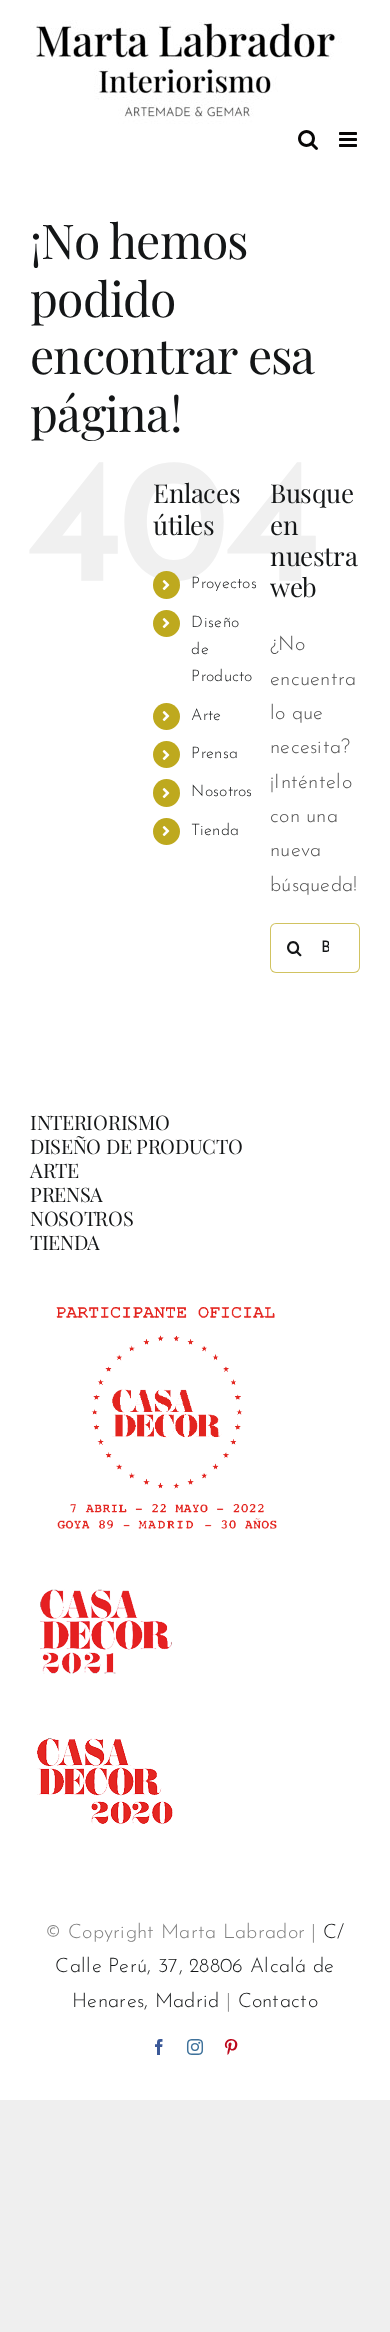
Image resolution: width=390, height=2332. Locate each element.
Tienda (215, 831)
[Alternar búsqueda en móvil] (308, 139)
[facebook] (159, 2047)
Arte (206, 716)
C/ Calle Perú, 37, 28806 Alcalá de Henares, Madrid (199, 1967)
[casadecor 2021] (105, 1567)
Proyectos (224, 584)
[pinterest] (231, 2047)
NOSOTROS (82, 1217)
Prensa (214, 754)
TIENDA (65, 1241)
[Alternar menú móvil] (349, 139)
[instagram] (195, 2047)
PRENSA (66, 1193)
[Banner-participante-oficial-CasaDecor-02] (165, 1297)
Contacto (278, 2002)
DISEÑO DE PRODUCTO (136, 1145)
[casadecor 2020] (105, 1717)
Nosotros (221, 792)
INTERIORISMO (99, 1121)
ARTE (54, 1169)
